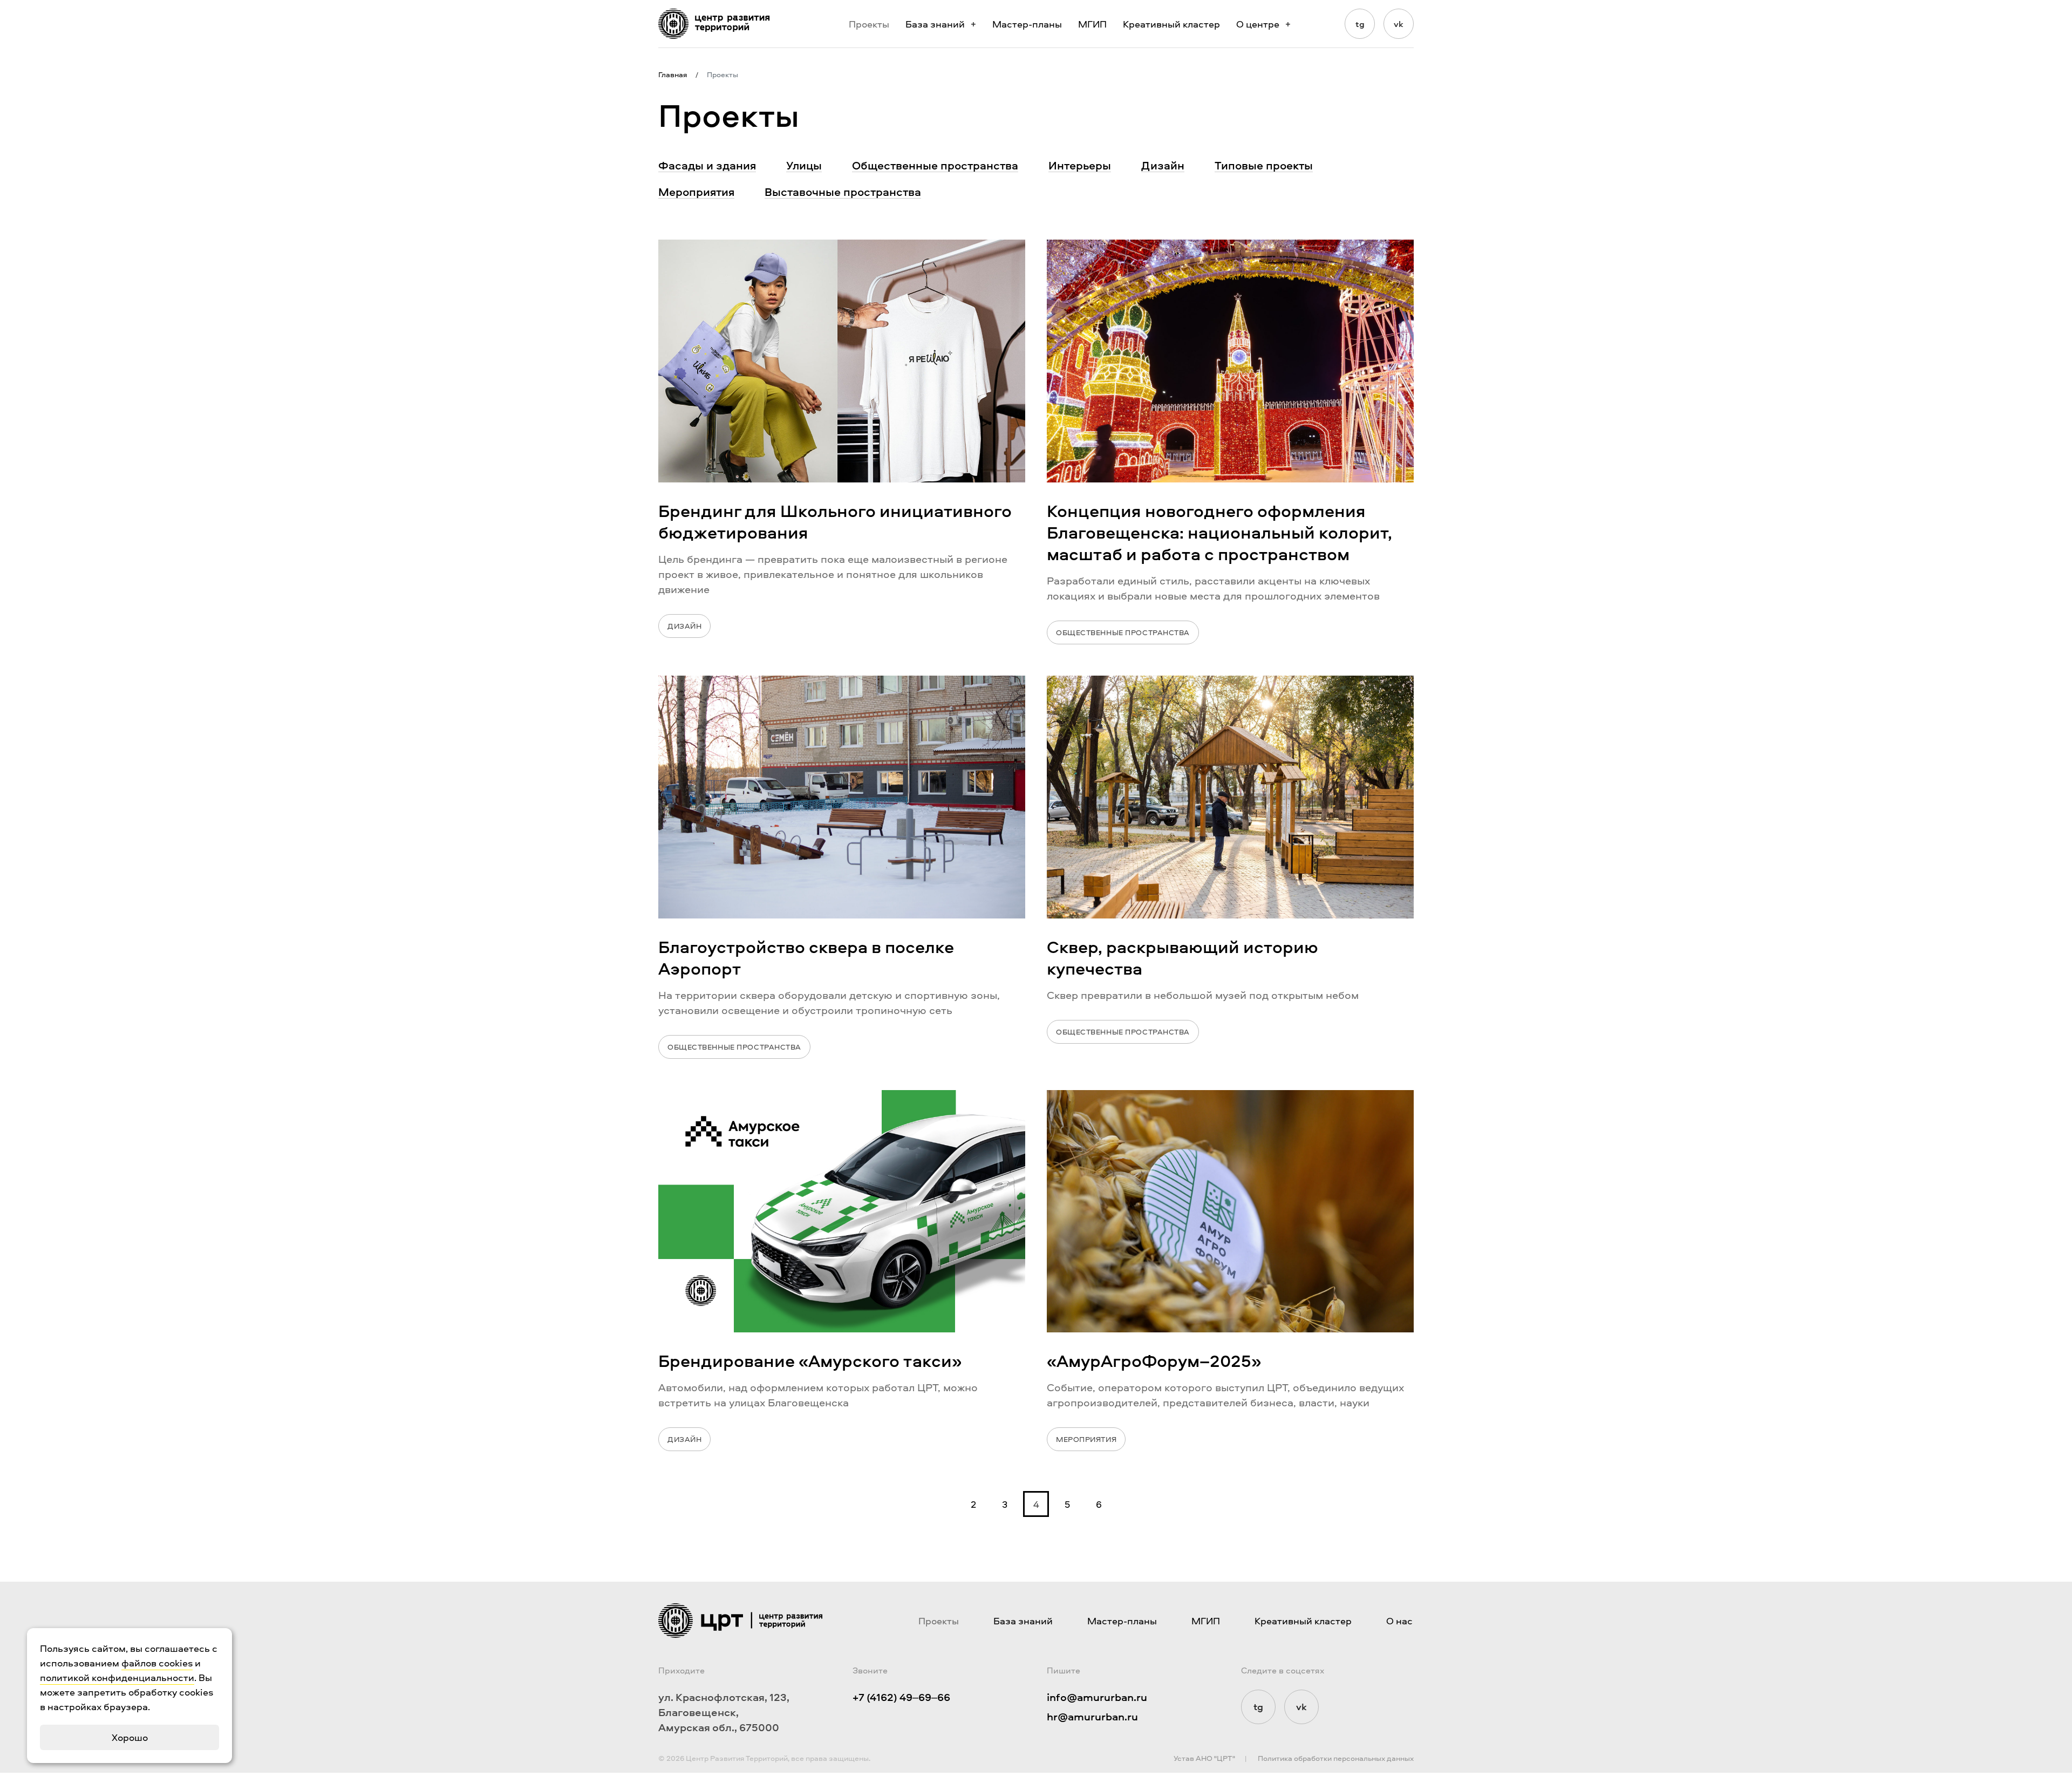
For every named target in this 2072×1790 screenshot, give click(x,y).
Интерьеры (1080, 165)
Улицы (804, 165)
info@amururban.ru (1097, 1697)
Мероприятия (696, 192)
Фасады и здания (707, 165)
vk (1399, 24)
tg (1360, 24)
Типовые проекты (1264, 165)
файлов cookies (157, 1663)
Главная (673, 74)
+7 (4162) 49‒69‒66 (901, 1697)
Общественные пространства (935, 165)
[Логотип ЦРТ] (714, 24)
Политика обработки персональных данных (1336, 1758)
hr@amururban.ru (1092, 1716)
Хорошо (130, 1737)
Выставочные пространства (843, 192)
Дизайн (1163, 165)
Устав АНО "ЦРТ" (1204, 1758)
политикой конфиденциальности (117, 1677)
